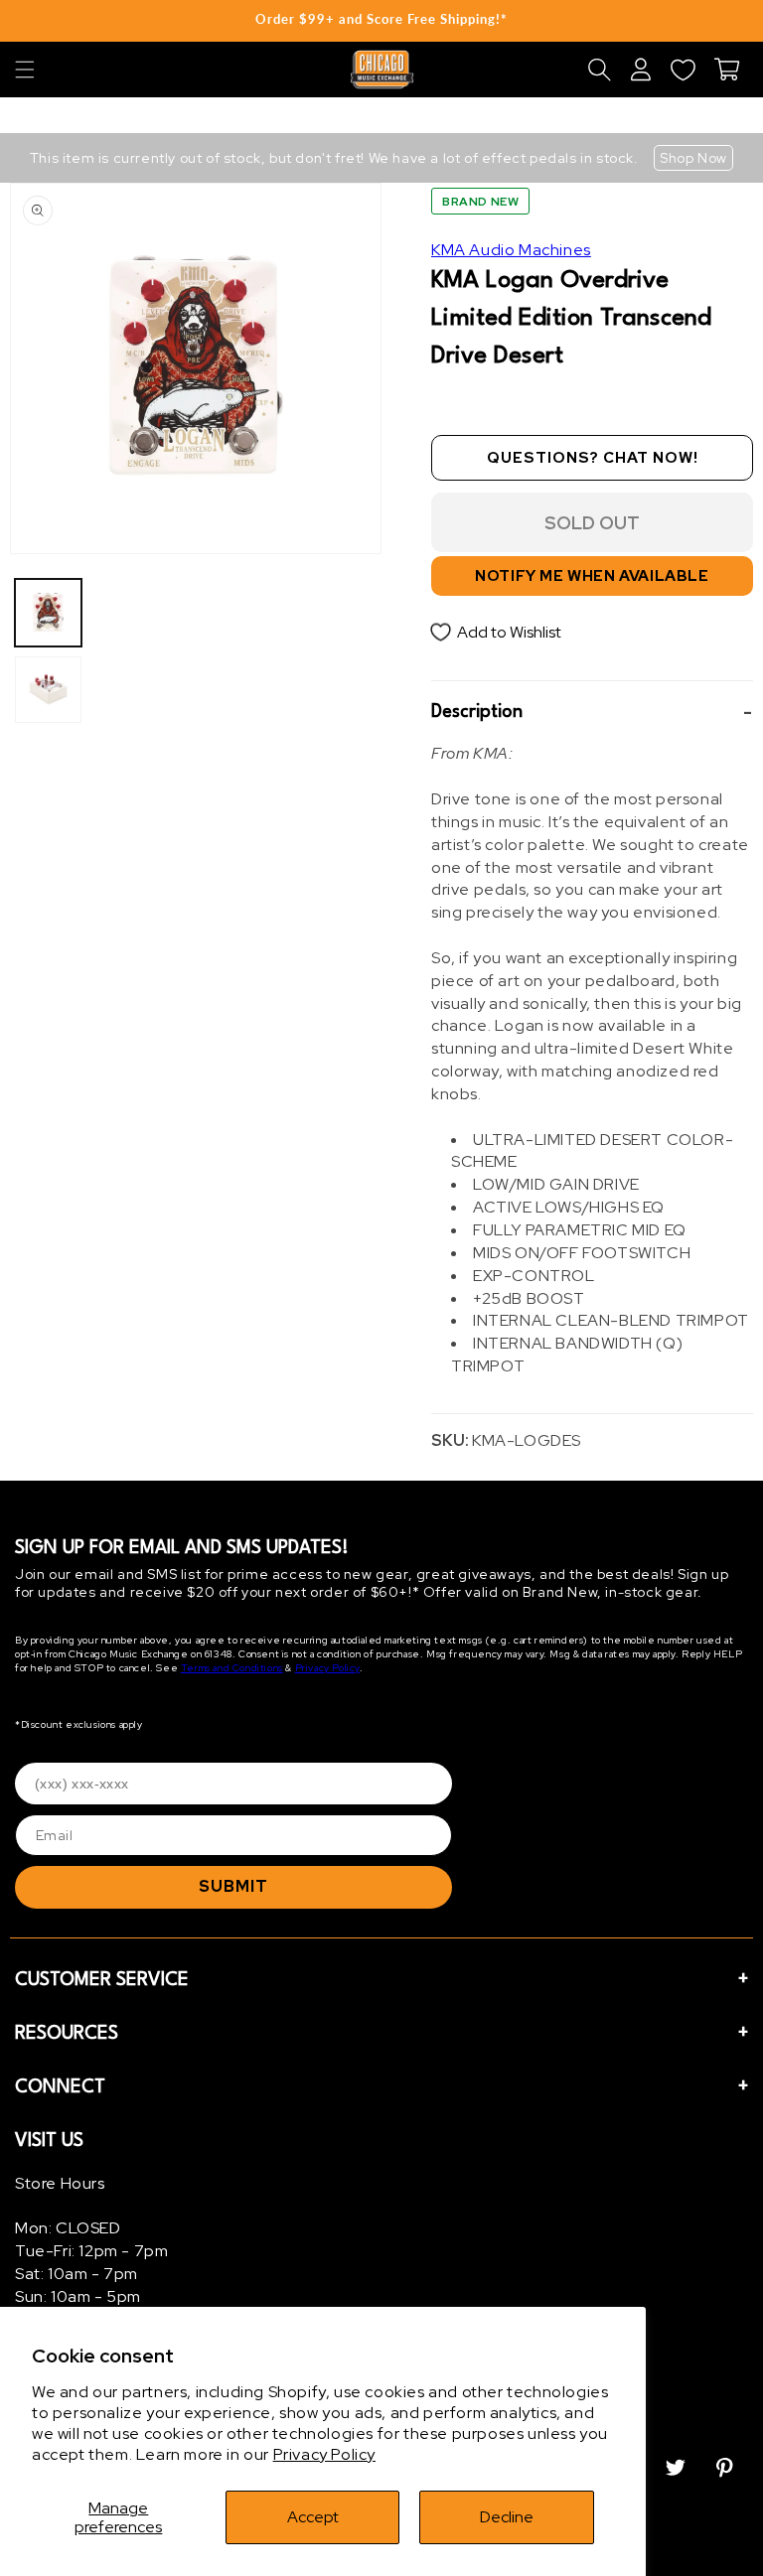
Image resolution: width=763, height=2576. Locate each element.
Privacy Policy (324, 2454)
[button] (25, 70)
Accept (313, 2517)
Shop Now (693, 158)
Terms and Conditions (232, 1668)
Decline (507, 2517)
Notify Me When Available (592, 576)
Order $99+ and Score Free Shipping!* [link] (381, 19)
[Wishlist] (683, 70)
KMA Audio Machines (511, 250)
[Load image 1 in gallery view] (48, 612)
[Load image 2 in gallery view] (48, 690)
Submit (233, 1886)
